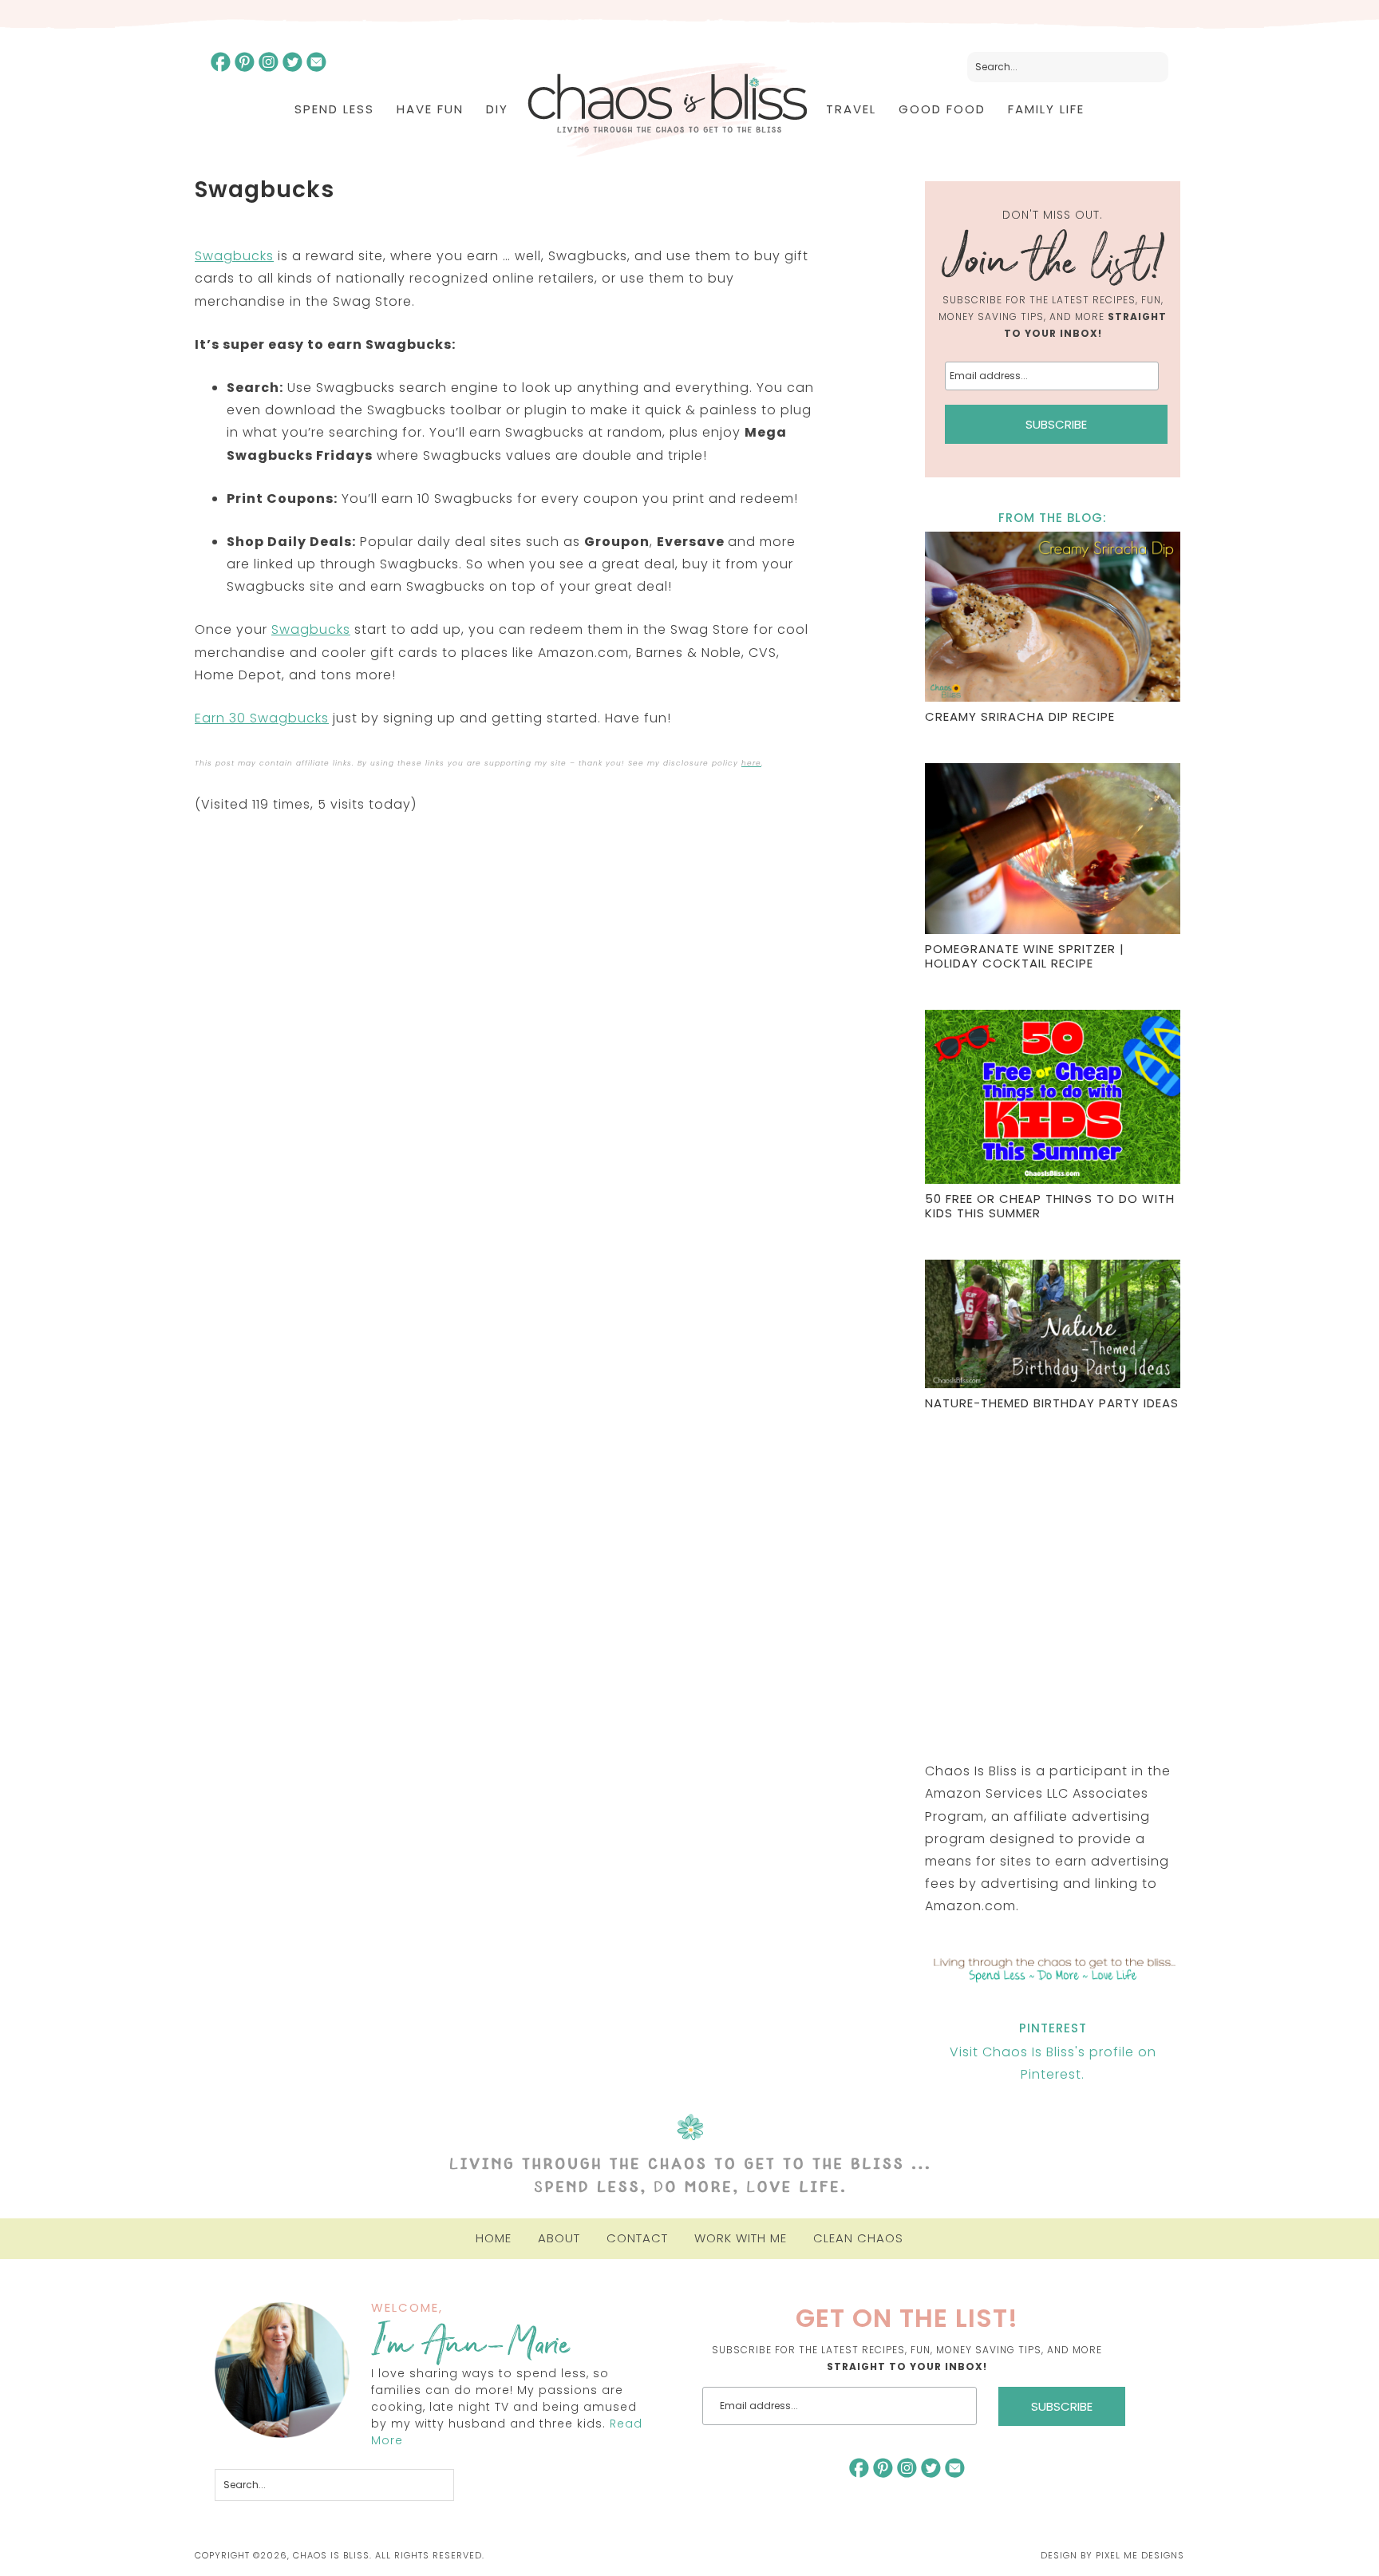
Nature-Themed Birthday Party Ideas (1052, 1403)
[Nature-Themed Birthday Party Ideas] (1053, 1326)
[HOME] (667, 110)
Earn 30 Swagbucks (262, 718)
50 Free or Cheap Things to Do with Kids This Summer (1050, 1206)
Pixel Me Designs (1140, 2555)
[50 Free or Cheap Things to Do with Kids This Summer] (1053, 1099)
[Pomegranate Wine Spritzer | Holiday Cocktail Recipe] (1053, 851)
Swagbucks (234, 256)
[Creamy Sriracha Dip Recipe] (1053, 619)
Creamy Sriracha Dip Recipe (1020, 716)
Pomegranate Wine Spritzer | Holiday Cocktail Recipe (1025, 956)
